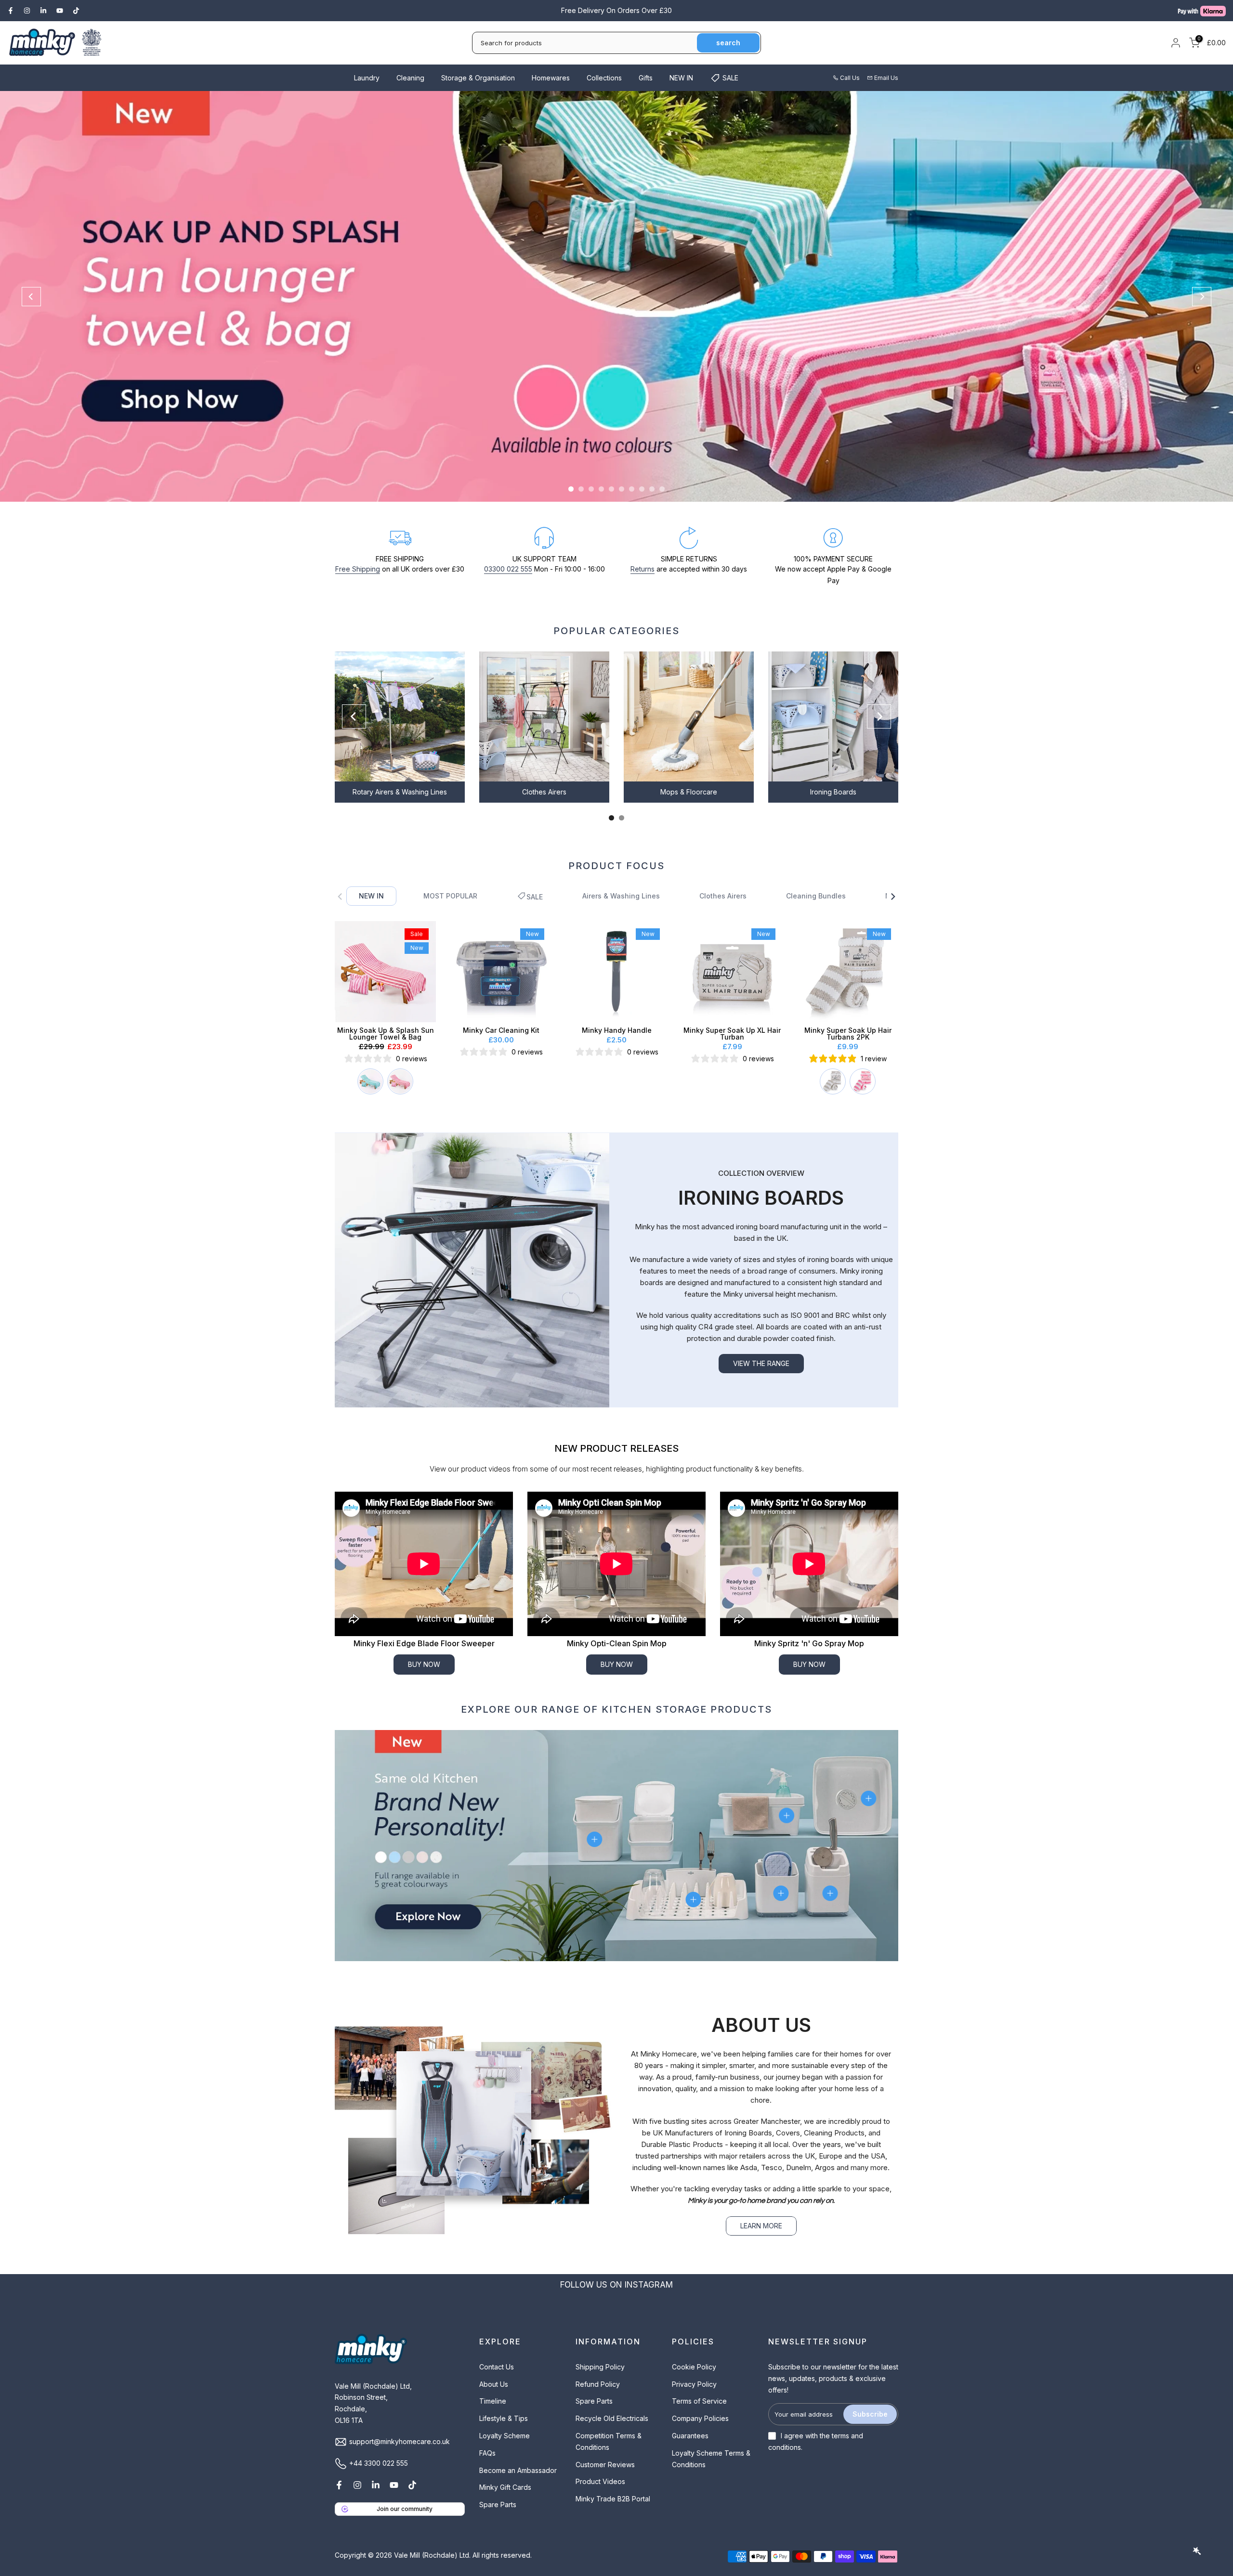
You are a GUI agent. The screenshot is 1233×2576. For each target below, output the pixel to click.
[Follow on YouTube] (60, 11)
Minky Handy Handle (617, 1030)
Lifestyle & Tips (504, 2418)
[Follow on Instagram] (27, 11)
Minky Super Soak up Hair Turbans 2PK (848, 1034)
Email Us (886, 78)
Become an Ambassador (518, 2470)
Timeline (493, 2401)
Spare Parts (498, 2504)
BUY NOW (424, 1664)
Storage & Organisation (478, 78)
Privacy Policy (694, 2384)
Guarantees (690, 2436)
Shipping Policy (600, 2367)
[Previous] (31, 297)
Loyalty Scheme (505, 2436)
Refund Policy (598, 2384)
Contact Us (497, 2367)
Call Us (850, 78)
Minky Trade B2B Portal (613, 2499)
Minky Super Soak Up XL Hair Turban (732, 1034)
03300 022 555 (508, 569)
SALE (730, 78)
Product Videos (600, 2481)
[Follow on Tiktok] (76, 11)
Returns (643, 569)
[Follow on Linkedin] (43, 11)
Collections (604, 78)
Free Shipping (358, 569)
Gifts (646, 78)
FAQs (487, 2453)
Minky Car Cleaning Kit (501, 1030)
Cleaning (410, 78)
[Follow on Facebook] (11, 11)
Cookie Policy (694, 2367)
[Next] (1202, 297)
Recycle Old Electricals (612, 2418)
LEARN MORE (761, 2226)
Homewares (551, 78)
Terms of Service (699, 2401)
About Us (494, 2384)
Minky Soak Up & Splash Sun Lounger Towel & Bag (386, 1034)
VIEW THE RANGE (761, 1363)
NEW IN (681, 78)
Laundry (367, 78)
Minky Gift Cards (505, 2487)
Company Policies (700, 2418)
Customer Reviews (605, 2465)
